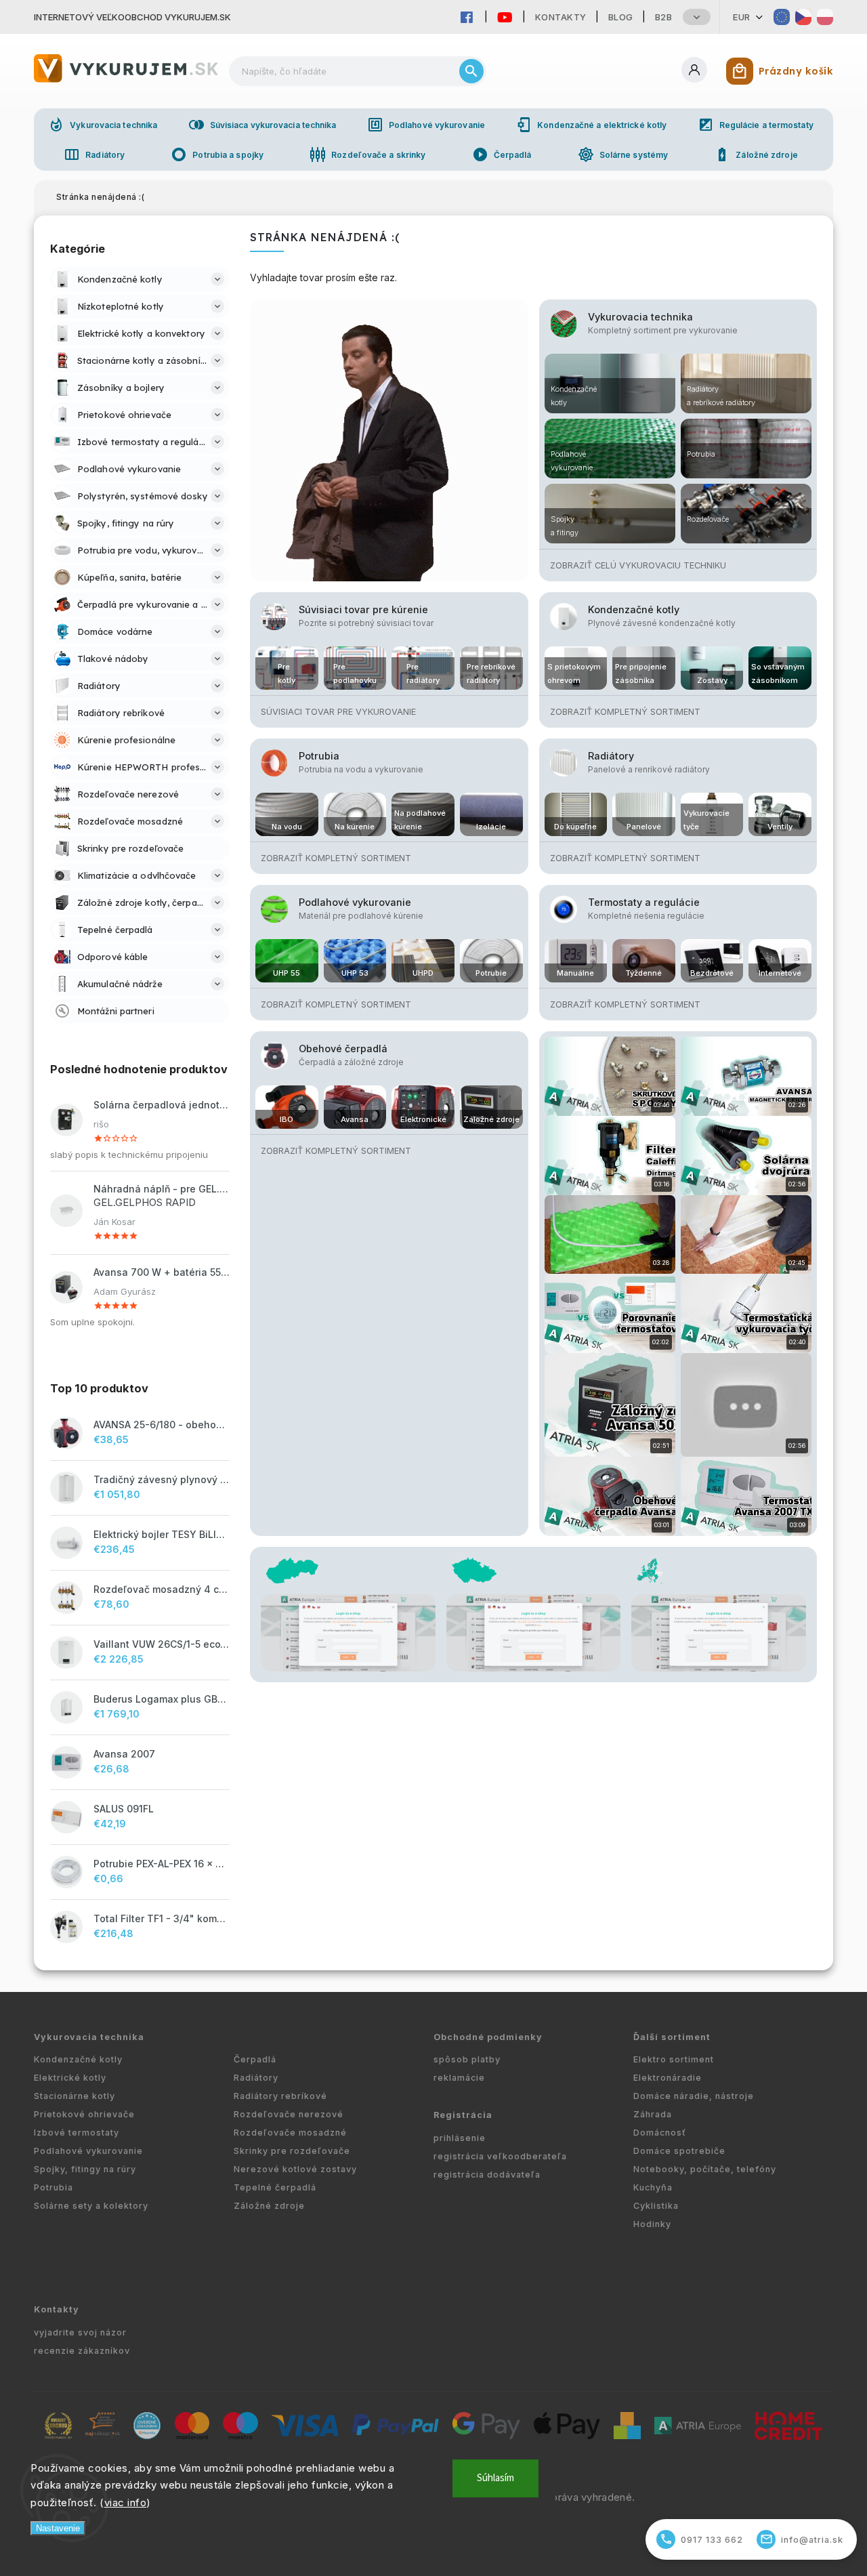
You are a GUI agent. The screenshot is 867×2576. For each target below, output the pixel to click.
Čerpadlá (502, 154)
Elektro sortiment (674, 2059)
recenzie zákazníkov (82, 2351)
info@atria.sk (802, 2539)
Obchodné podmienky (488, 2037)
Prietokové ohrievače (84, 2114)
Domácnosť (660, 2133)
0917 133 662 (702, 2539)
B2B (664, 17)
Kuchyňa (653, 2187)
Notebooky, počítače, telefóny (705, 2169)
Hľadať (471, 71)
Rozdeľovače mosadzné (290, 2133)
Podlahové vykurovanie (426, 125)
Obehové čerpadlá (343, 1048)
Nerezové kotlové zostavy (295, 2169)
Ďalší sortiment (672, 2037)
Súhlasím (495, 2478)
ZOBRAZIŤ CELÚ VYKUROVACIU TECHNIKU (638, 565)
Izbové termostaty (77, 2133)
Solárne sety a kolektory (91, 2206)
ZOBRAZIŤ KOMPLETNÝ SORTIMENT (625, 712)
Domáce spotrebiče (679, 2151)
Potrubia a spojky (217, 154)
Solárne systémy (623, 154)
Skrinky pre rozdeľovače (292, 2151)
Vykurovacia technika (103, 125)
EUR (742, 17)
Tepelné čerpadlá (275, 2187)
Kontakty (561, 17)
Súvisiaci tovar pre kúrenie (363, 609)
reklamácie (459, 2078)
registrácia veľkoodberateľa (500, 2156)
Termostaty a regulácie (644, 902)
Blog (621, 17)
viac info (126, 2502)
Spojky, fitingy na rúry (85, 2169)
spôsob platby (467, 2059)
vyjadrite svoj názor (80, 2332)
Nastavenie (58, 2528)
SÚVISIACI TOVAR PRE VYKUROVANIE (338, 712)
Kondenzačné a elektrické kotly (591, 125)
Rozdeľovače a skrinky (367, 154)
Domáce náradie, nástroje (694, 2096)
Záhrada (653, 2114)
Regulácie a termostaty (756, 125)
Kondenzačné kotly (634, 609)
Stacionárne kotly (75, 2096)
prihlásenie (460, 2138)
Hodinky (652, 2224)
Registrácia (463, 2115)
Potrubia (319, 756)
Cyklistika (656, 2206)
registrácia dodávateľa (487, 2175)
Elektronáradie (668, 2078)
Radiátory (94, 154)
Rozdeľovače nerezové (289, 2114)
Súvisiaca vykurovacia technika (262, 125)
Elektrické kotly (70, 2078)
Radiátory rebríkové (280, 2096)
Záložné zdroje (756, 154)
